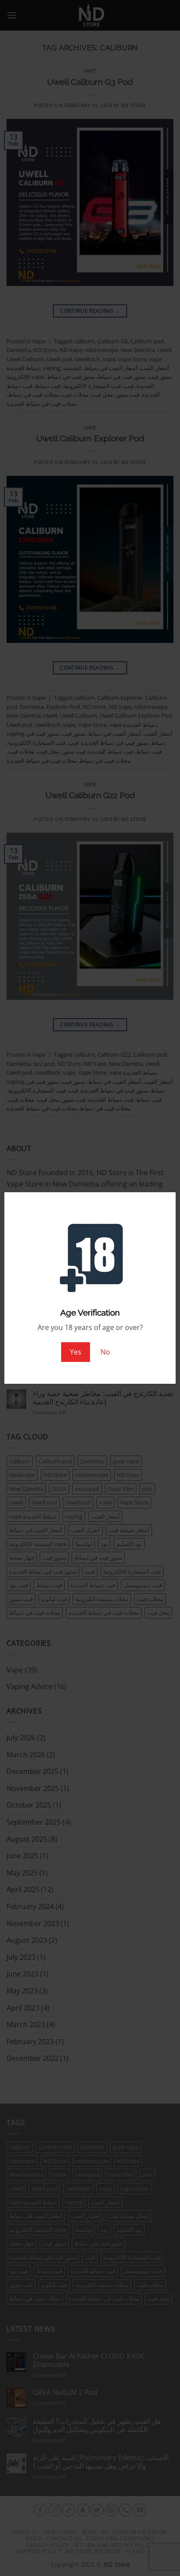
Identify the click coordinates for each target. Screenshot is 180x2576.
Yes (76, 1352)
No (105, 1352)
